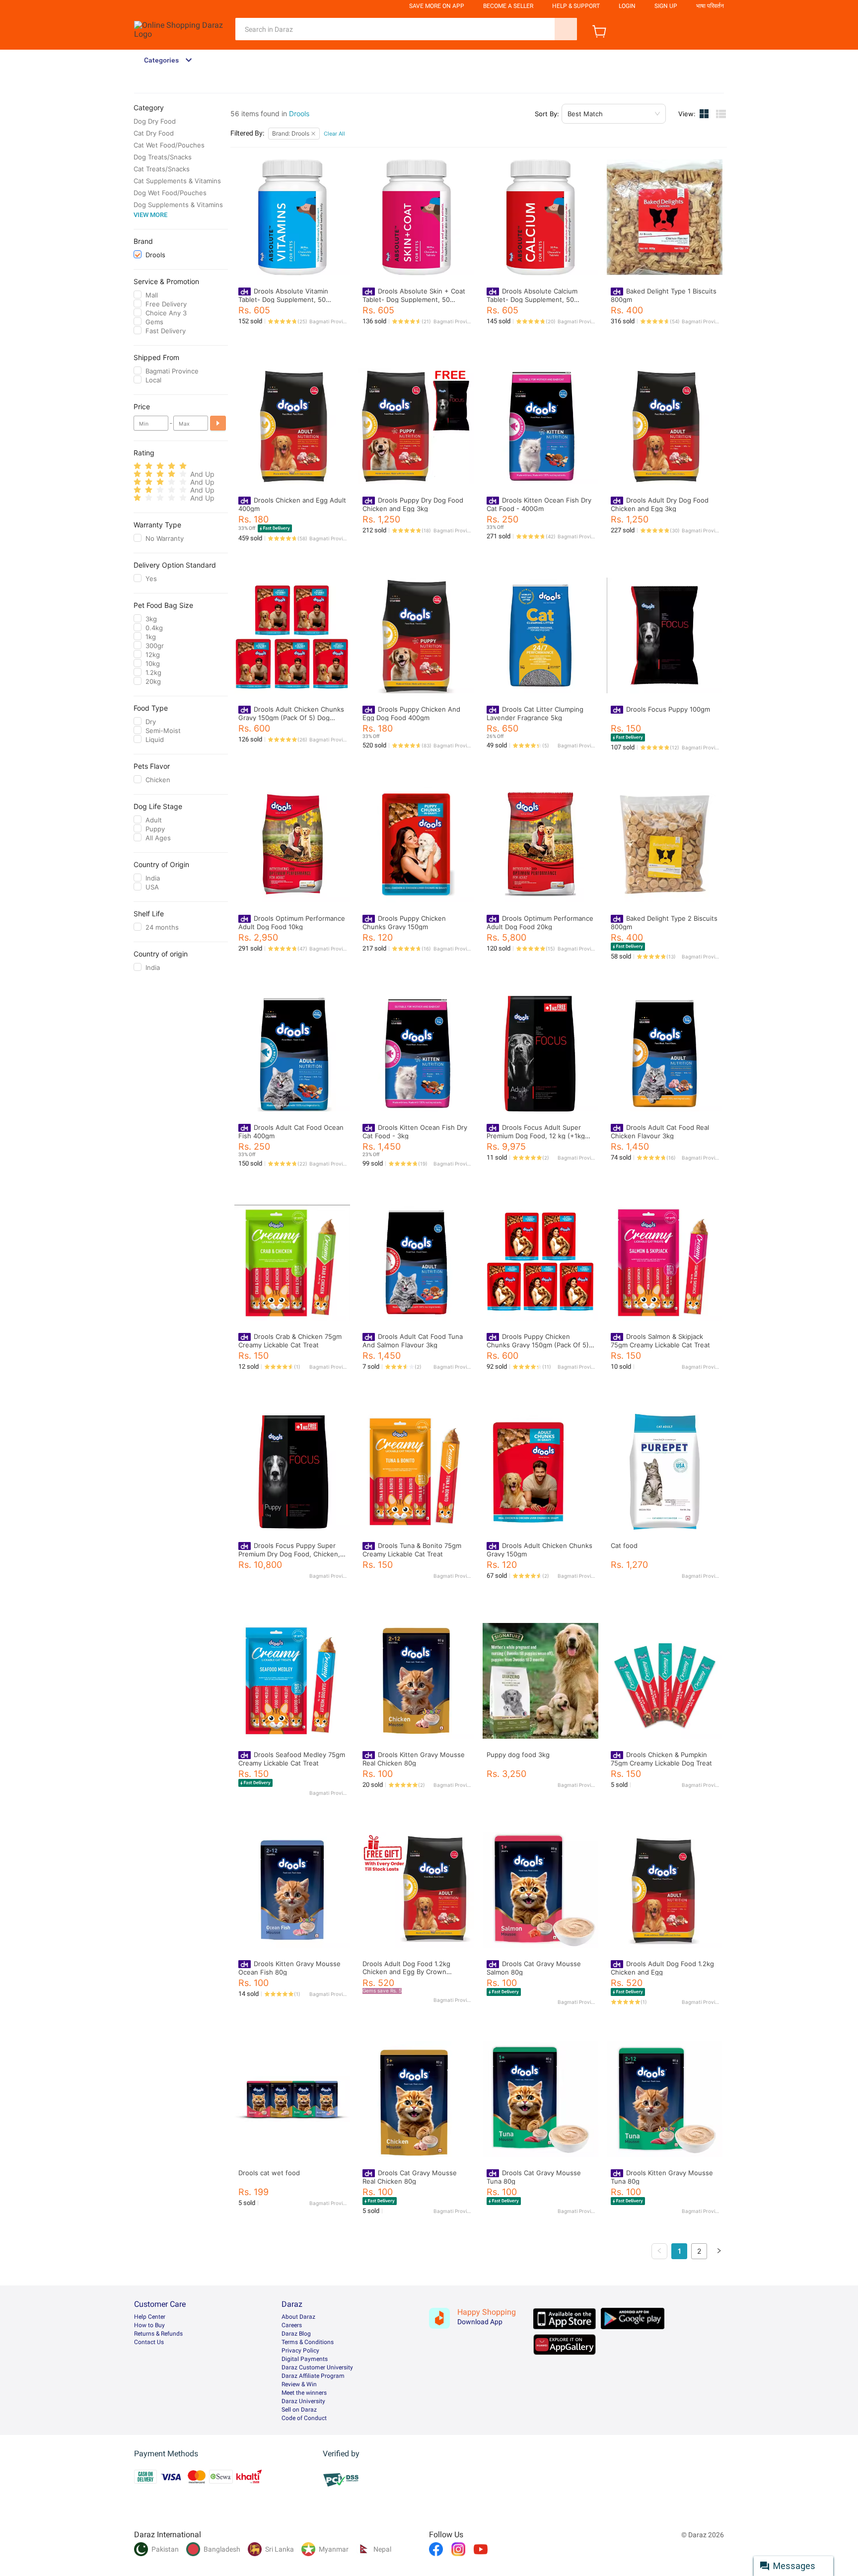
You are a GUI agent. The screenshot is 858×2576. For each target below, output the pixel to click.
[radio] (137, 466)
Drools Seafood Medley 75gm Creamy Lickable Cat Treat (292, 1759)
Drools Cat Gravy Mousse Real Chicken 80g (410, 2177)
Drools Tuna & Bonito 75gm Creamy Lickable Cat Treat (412, 1550)
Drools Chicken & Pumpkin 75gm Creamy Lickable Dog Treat (661, 1759)
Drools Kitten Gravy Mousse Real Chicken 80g (414, 1759)
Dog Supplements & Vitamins (178, 205)
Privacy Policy (300, 2351)
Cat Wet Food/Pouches (169, 145)
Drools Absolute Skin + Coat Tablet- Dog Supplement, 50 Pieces (414, 299)
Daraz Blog (296, 2334)
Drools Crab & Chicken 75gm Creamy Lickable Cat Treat (290, 1341)
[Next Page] (719, 2251)
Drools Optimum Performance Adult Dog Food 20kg (540, 922)
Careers (292, 2325)
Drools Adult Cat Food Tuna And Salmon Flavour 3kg (413, 1341)
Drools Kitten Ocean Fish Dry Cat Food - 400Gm (539, 504)
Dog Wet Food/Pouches (170, 193)
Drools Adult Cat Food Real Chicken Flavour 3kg (660, 1132)
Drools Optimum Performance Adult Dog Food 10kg (292, 922)
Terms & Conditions (308, 2342)
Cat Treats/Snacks (162, 169)
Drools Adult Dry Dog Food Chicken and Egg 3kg (660, 504)
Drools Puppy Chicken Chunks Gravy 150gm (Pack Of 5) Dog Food (538, 1345)
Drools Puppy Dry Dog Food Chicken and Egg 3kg (413, 504)
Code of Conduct (304, 2418)
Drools (299, 113)
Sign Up (666, 6)
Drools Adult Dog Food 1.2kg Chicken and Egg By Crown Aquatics (406, 1972)
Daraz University (303, 2401)
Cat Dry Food (154, 133)
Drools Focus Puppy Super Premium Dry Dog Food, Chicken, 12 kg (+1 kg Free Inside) (289, 1554)
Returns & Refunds (158, 2334)
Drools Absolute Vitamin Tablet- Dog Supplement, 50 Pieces (283, 299)
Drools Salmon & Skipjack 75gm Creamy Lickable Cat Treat (660, 1341)
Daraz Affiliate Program (313, 2376)
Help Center (150, 2317)
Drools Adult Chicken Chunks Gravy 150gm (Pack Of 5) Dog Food (291, 717)
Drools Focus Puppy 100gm (668, 709)
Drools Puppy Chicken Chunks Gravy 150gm (404, 922)
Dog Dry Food (155, 121)
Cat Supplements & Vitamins (177, 181)
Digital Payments (305, 2359)
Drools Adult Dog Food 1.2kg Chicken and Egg (662, 1968)
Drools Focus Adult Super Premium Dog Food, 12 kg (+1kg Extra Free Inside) (536, 1136)
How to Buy (149, 2325)
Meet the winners (304, 2393)
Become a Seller (508, 6)
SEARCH (566, 29)
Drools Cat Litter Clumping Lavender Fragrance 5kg (535, 713)
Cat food (624, 1546)
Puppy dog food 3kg (518, 1755)
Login (627, 6)
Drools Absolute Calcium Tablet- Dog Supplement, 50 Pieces (532, 299)
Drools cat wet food (269, 2173)
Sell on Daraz (299, 2410)
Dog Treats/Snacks (163, 157)
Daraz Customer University (317, 2367)
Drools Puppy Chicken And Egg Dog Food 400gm (411, 713)
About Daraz (298, 2317)
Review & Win (299, 2384)
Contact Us (149, 2342)
